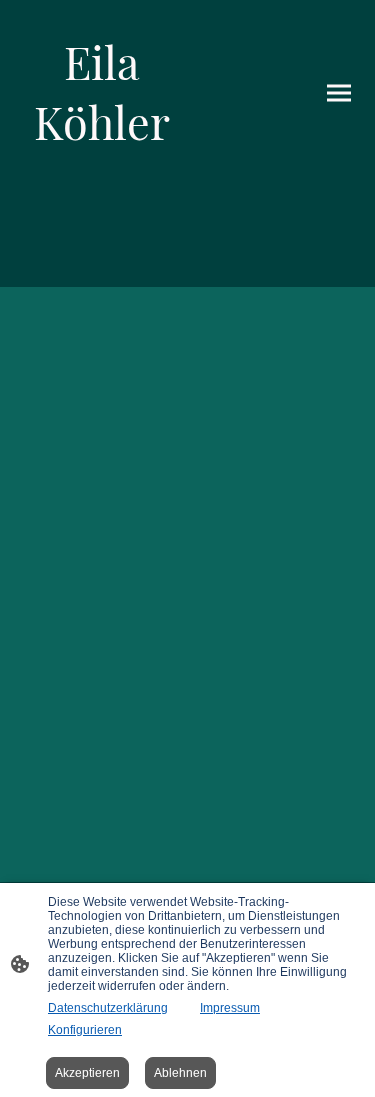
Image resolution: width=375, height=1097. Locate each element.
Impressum (230, 1008)
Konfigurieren (85, 1030)
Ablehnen (180, 1073)
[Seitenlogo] (102, 169)
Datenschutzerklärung (108, 1008)
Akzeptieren (87, 1073)
